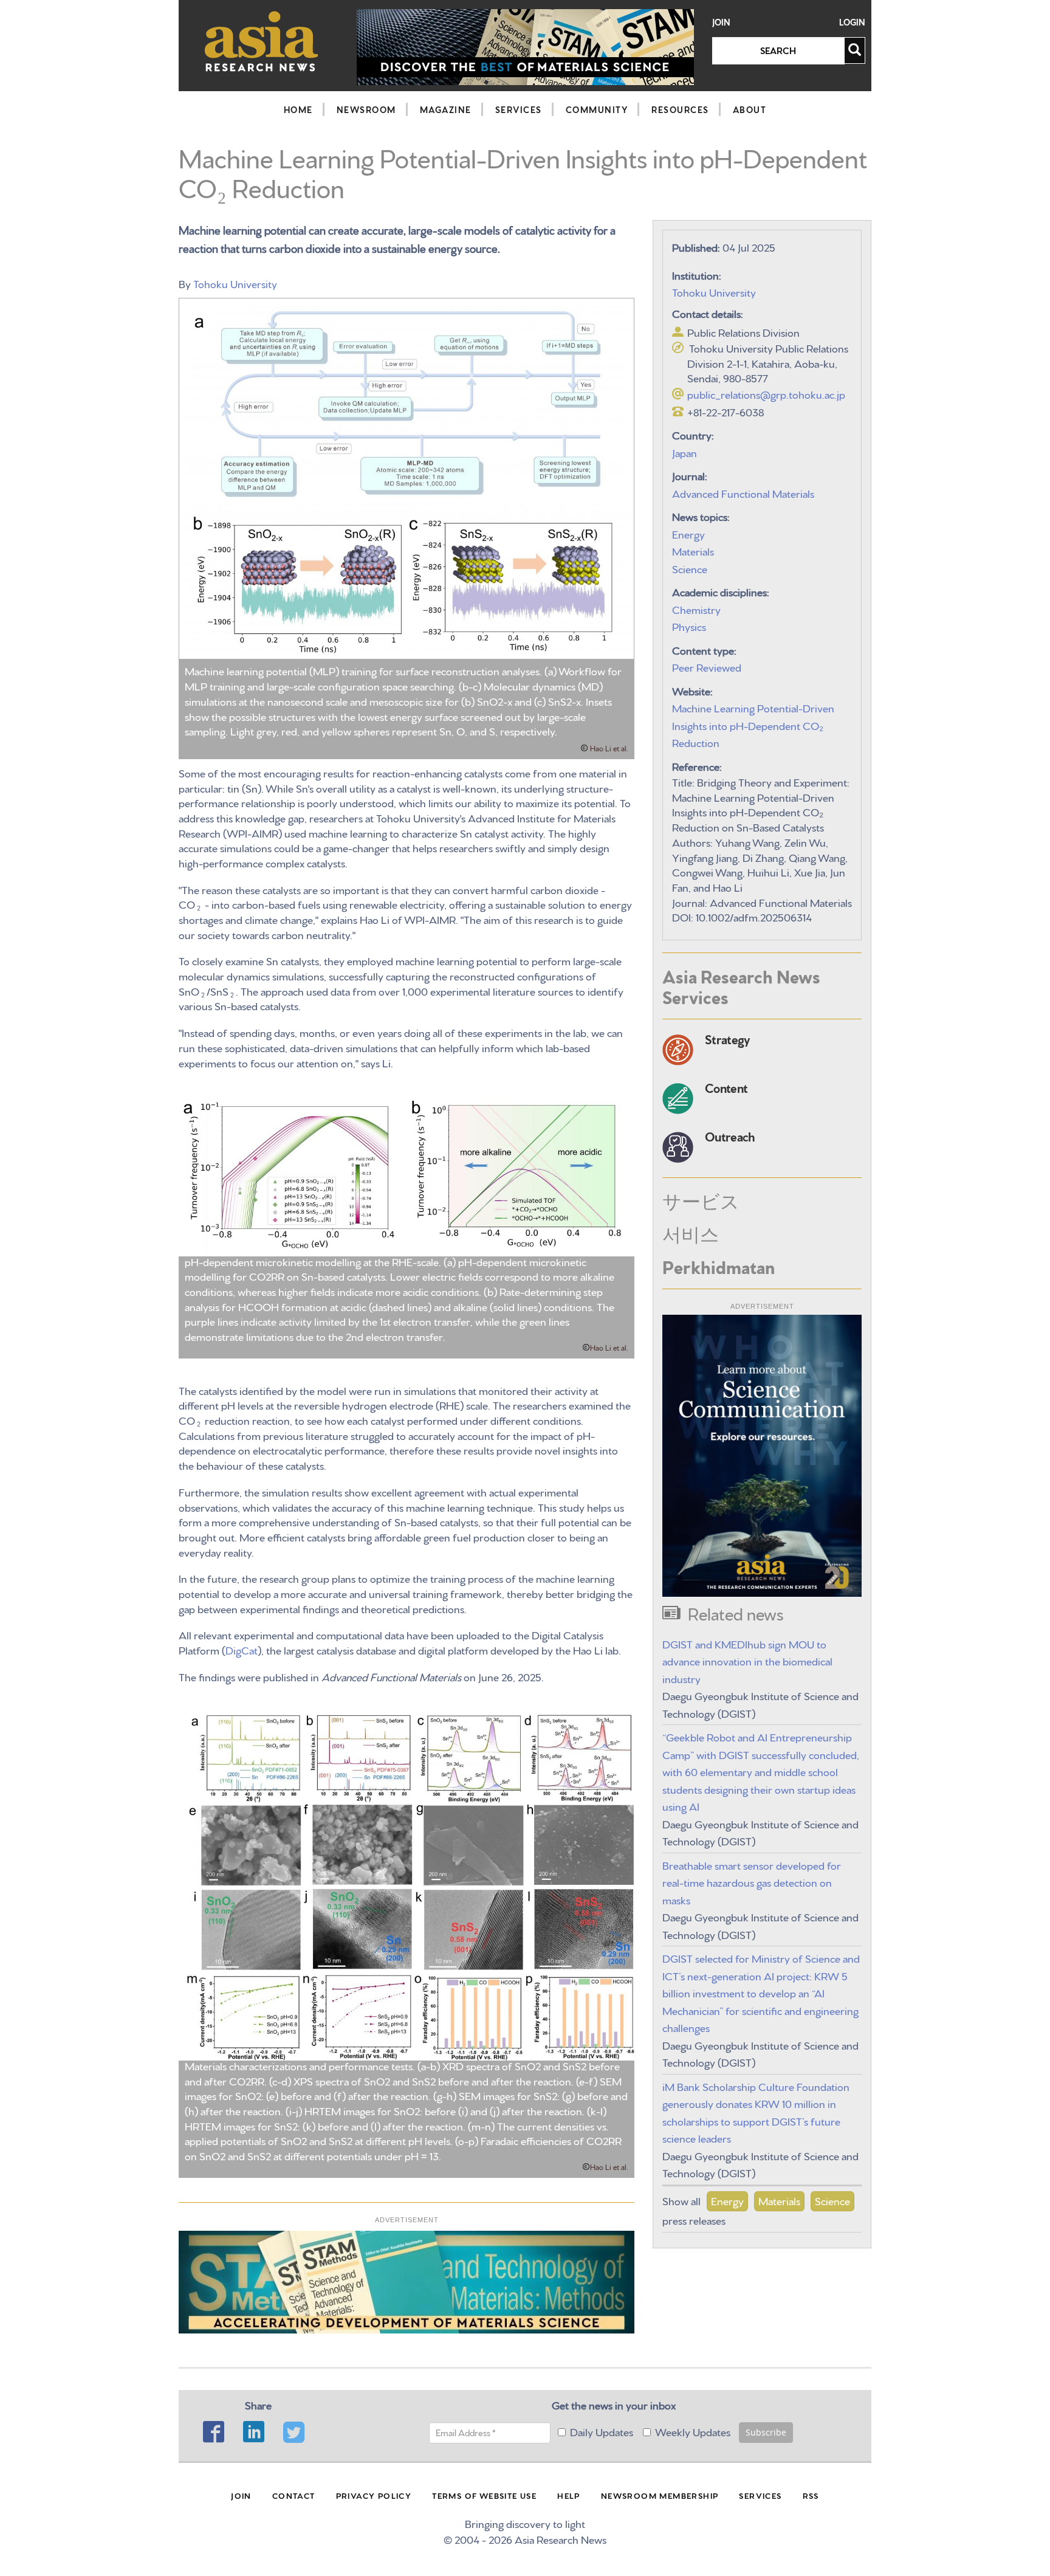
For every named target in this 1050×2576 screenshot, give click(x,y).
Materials (693, 550)
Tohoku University (235, 283)
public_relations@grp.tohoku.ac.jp (766, 394)
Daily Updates (602, 2431)
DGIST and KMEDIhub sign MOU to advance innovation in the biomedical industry (747, 1661)
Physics (689, 626)
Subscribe (766, 2432)
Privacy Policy (374, 2495)
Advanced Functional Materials (743, 493)
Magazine (446, 109)
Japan (685, 452)
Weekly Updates (693, 2431)
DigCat (242, 1649)
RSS (811, 2495)
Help (569, 2495)
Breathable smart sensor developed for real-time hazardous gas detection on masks (752, 1882)
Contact (294, 2495)
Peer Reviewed (707, 666)
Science (690, 568)
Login (852, 22)
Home (298, 109)
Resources (680, 109)
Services (519, 109)
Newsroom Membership (660, 2495)
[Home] (262, 41)
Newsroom (366, 109)
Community (597, 109)
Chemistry (696, 609)
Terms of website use (484, 2495)
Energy (688, 533)
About (750, 109)
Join (721, 22)
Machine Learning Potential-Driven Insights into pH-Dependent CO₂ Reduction (753, 725)
